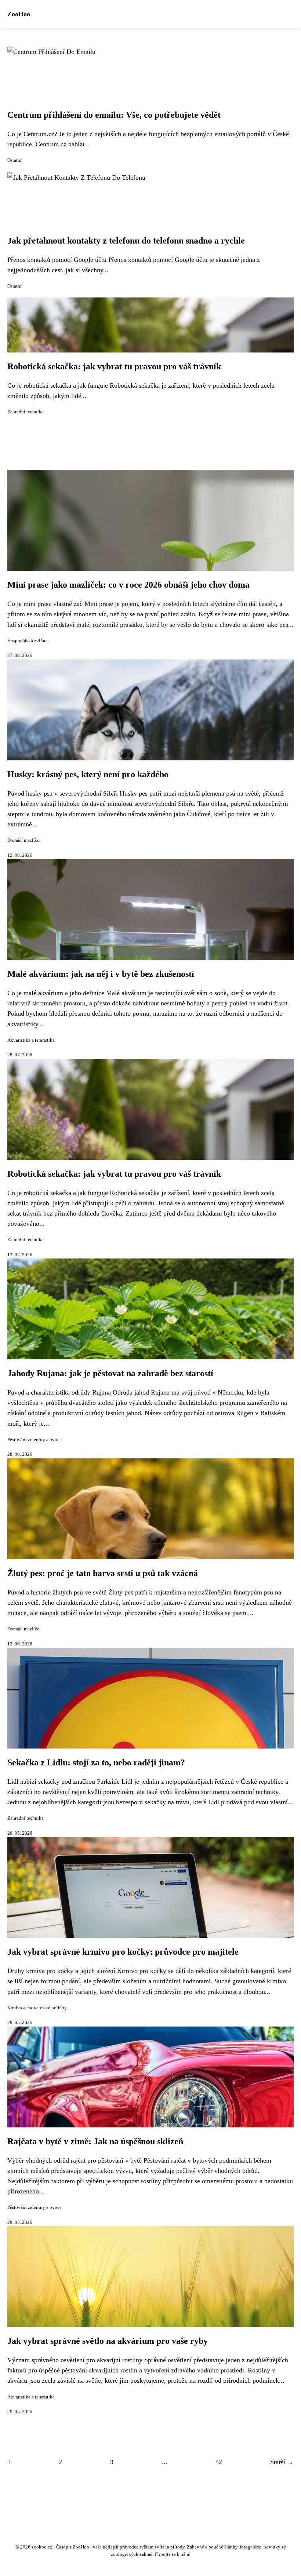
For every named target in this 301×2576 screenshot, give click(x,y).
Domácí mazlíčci (24, 840)
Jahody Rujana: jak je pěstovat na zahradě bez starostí (110, 1373)
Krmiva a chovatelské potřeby (37, 2008)
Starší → (282, 2462)
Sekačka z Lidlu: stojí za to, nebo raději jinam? (96, 1762)
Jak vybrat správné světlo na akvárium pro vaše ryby (108, 2341)
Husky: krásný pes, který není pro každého (88, 774)
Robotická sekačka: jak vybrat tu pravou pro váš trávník (114, 366)
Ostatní (14, 160)
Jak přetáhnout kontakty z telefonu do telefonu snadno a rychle (126, 241)
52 (219, 2462)
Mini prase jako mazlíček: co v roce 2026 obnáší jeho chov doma (128, 585)
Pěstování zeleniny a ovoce (35, 1440)
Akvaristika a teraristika (31, 1040)
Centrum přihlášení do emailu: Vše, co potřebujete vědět (114, 115)
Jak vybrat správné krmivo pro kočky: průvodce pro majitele (123, 1952)
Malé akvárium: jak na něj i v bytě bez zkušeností (101, 974)
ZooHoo (19, 14)
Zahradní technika (26, 412)
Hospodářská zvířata (28, 641)
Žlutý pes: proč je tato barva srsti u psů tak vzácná (103, 1573)
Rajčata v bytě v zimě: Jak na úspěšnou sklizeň (95, 2141)
